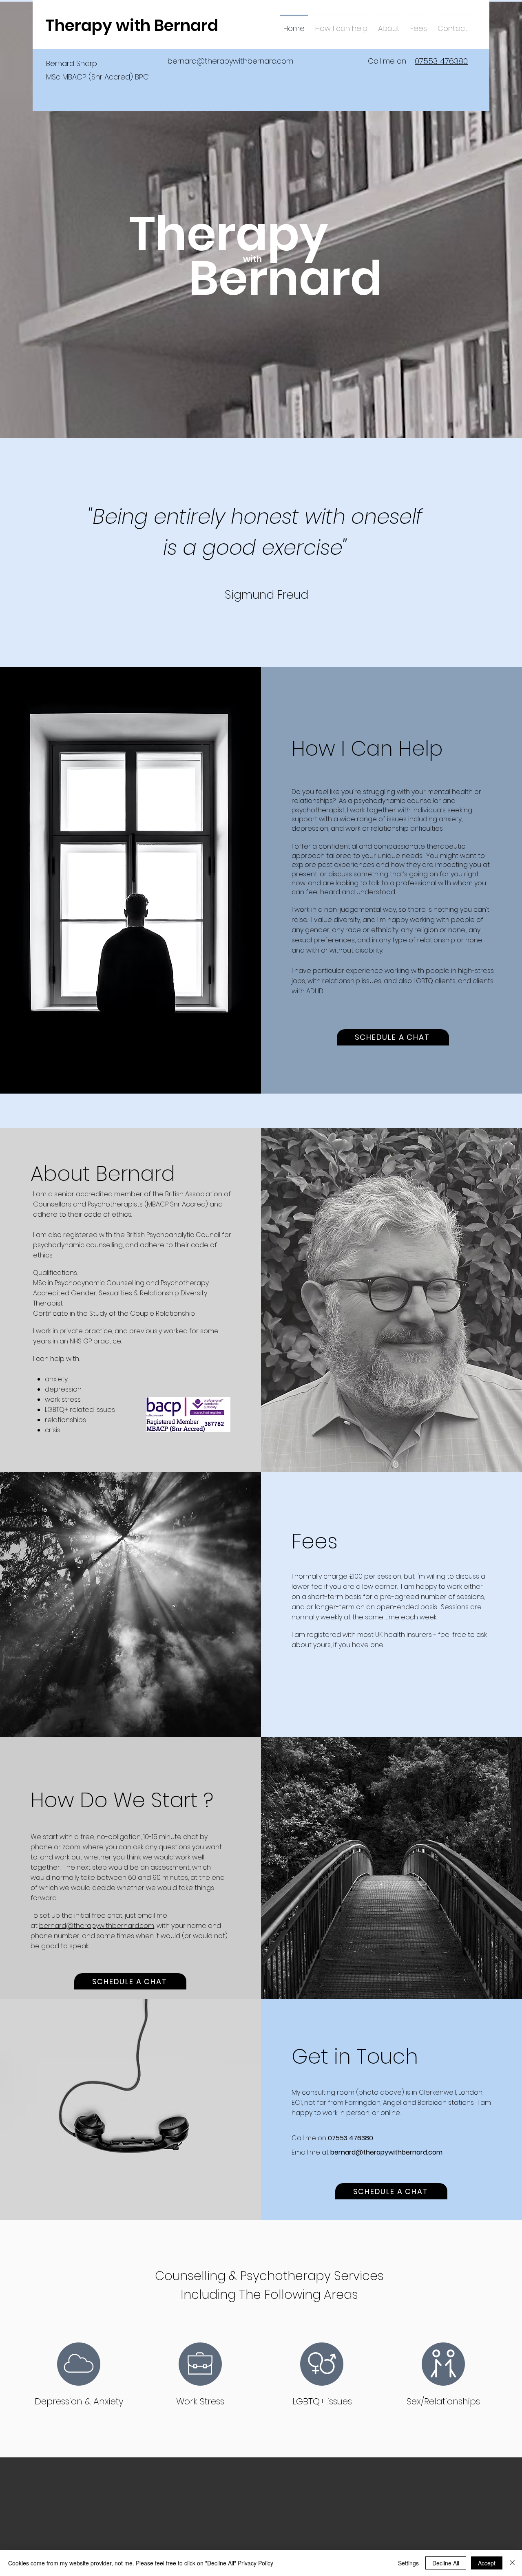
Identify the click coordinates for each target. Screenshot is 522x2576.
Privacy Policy (255, 2563)
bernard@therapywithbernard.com (230, 61)
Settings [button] (408, 2563)
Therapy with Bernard (132, 25)
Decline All (446, 2563)
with (252, 259)
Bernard (285, 278)
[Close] (512, 2563)
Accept (487, 2563)
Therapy (228, 234)
